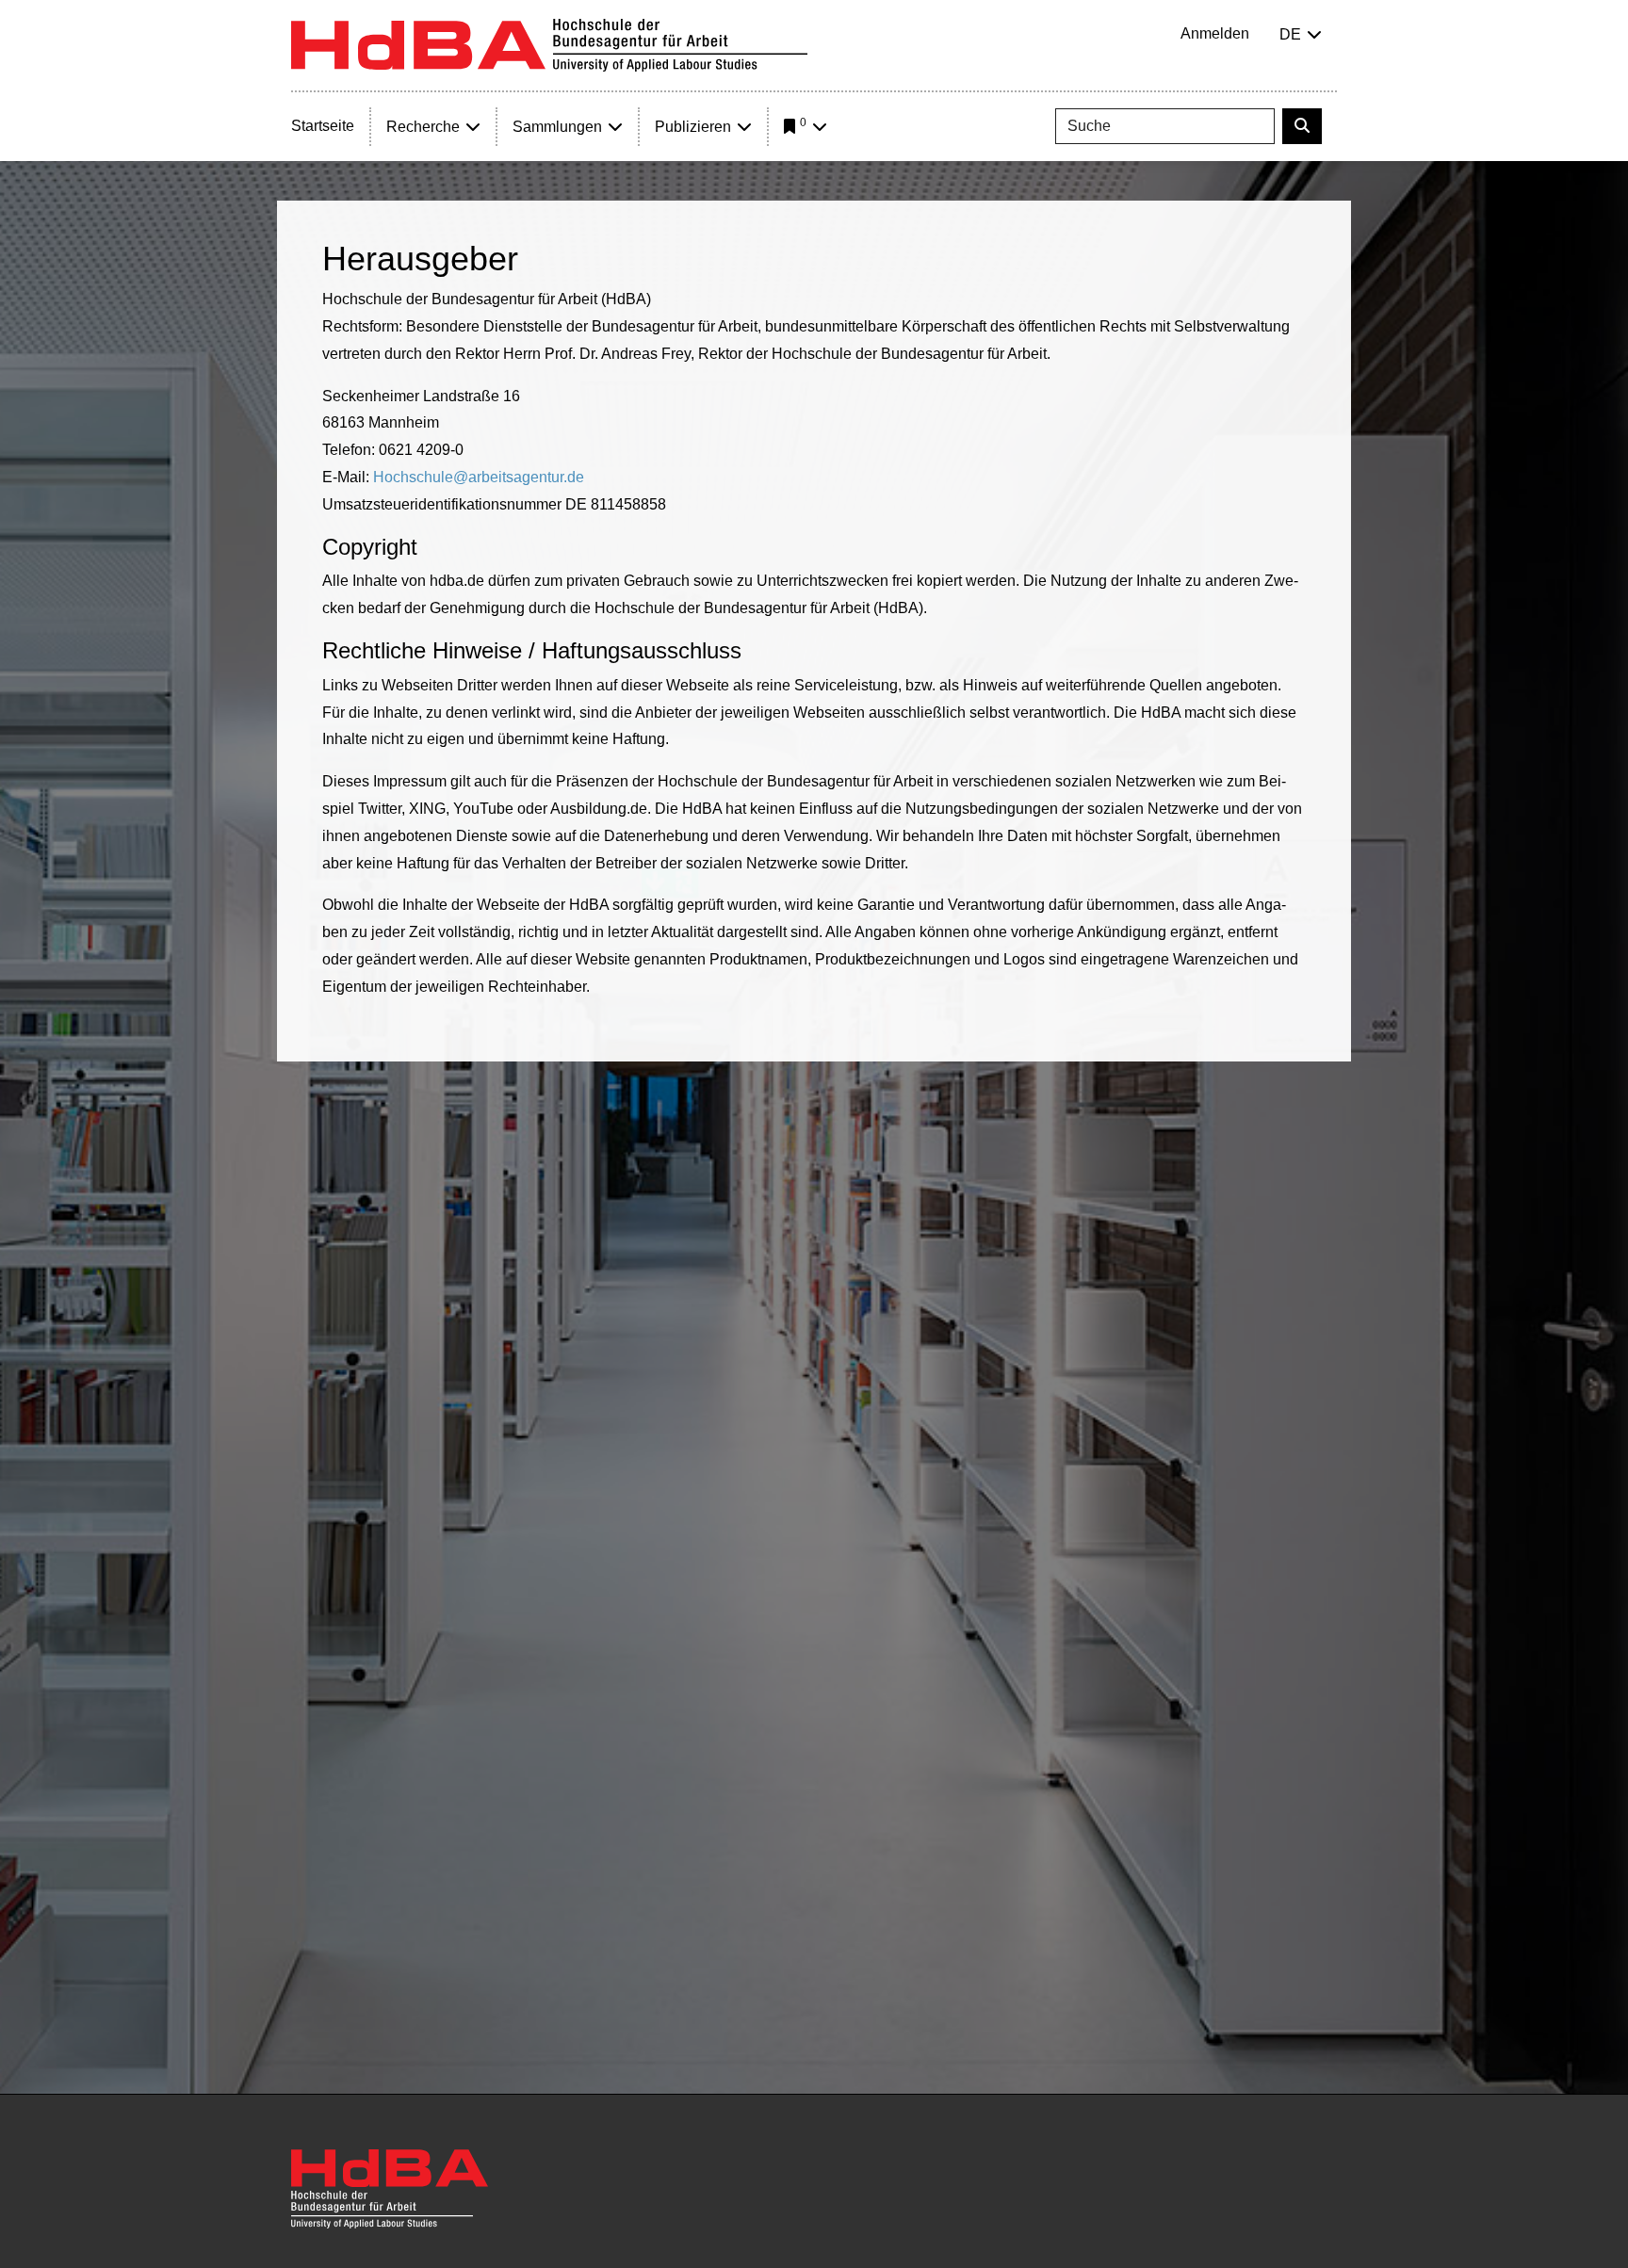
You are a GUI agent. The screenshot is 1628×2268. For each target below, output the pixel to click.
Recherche (423, 127)
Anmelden (1215, 33)
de (1290, 34)
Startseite (323, 126)
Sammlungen (557, 127)
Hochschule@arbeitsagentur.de (479, 477)
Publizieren (693, 127)
